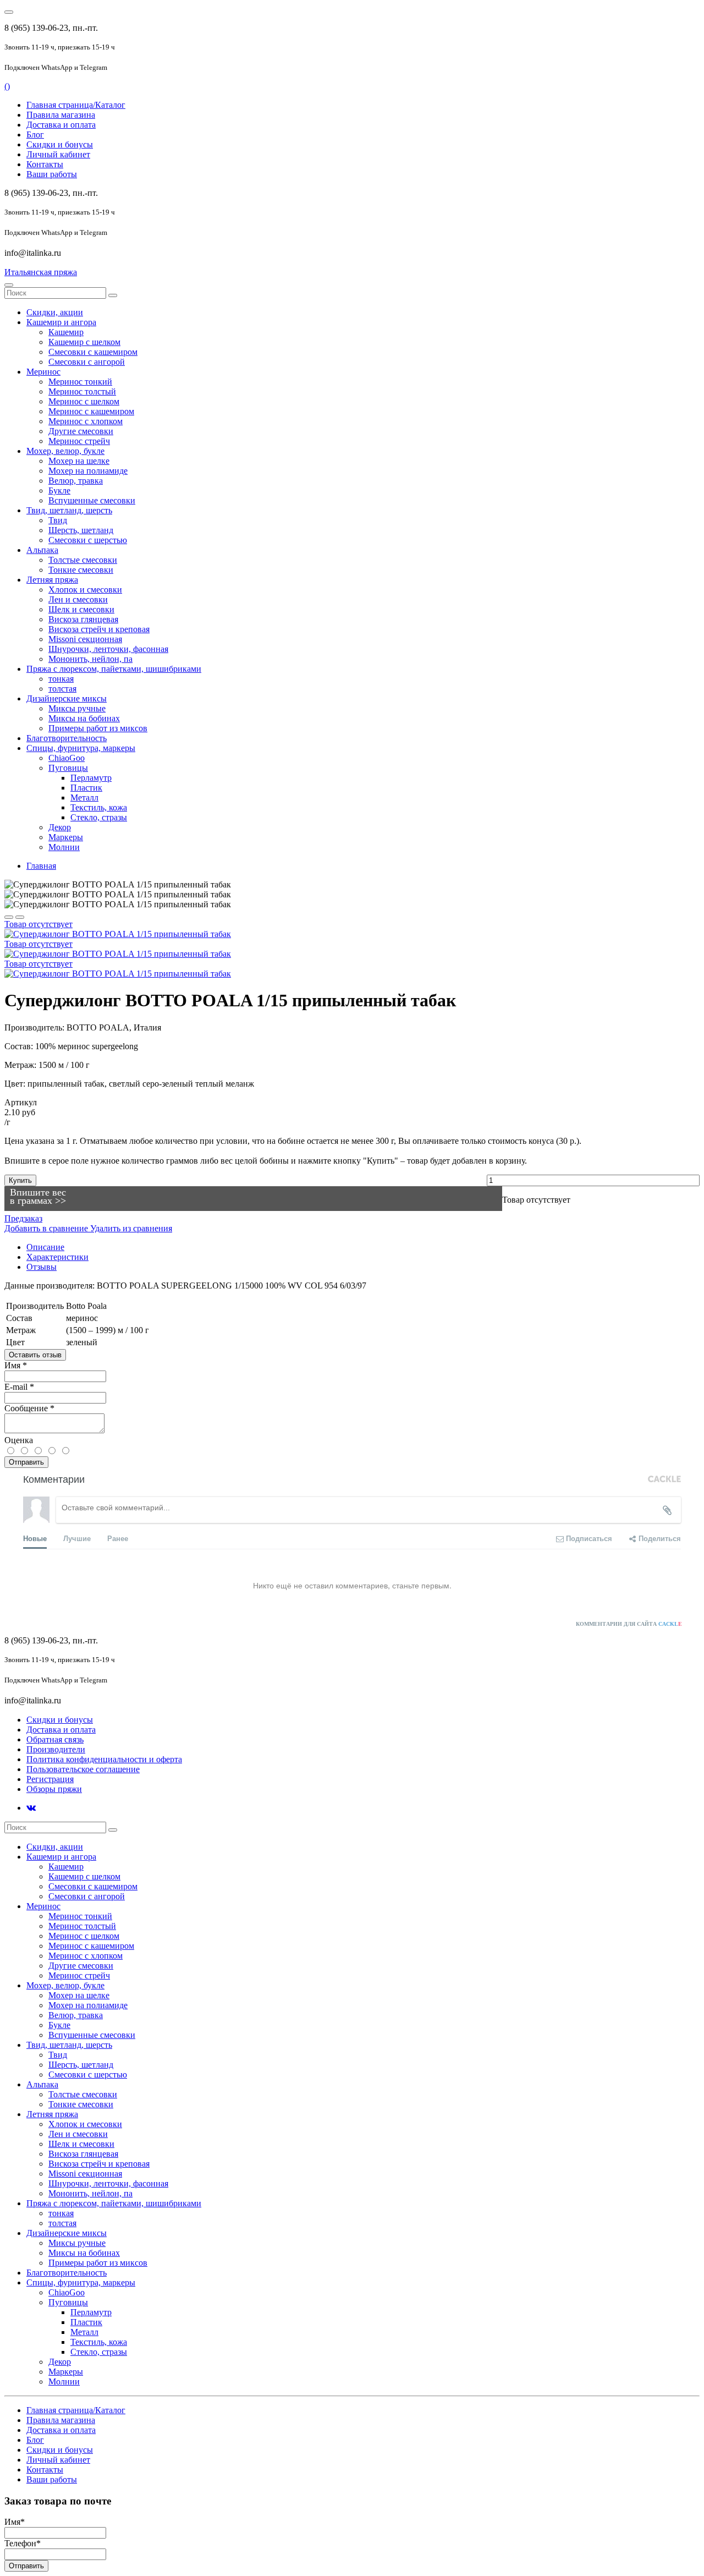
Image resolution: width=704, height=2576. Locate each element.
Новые (35, 1538)
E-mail (19, 1387)
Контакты (45, 164)
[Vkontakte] (31, 1808)
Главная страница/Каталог (76, 105)
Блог (35, 135)
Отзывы (42, 1267)
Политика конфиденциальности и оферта (104, 1759)
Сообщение (29, 1408)
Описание (45, 1247)
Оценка (19, 1440)
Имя (16, 1365)
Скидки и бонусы (60, 144)
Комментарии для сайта (629, 1624)
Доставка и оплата (61, 125)
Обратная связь (55, 1739)
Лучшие (77, 1538)
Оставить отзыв (35, 1355)
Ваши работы (52, 174)
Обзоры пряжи (54, 1789)
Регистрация (50, 1779)
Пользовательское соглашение (83, 1769)
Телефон (23, 2543)
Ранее (118, 1538)
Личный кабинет (58, 154)
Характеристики (57, 1257)
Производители (56, 1749)
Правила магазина (61, 115)
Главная (41, 866)
